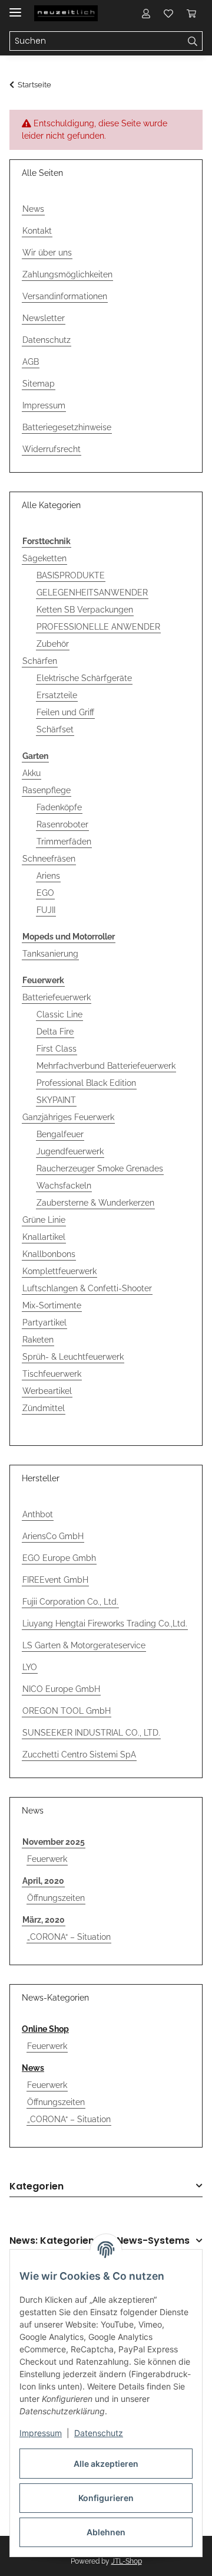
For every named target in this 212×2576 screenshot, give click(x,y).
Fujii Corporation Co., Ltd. (70, 1602)
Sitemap (39, 384)
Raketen (38, 1340)
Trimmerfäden (64, 842)
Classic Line (59, 1014)
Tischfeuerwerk (52, 1374)
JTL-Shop (127, 2561)
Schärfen (40, 661)
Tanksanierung (50, 954)
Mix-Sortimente (52, 1305)
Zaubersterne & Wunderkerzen (95, 1203)
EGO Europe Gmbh (59, 1558)
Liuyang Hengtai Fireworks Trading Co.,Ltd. (105, 1623)
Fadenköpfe (59, 807)
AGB (31, 362)
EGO (45, 893)
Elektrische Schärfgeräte (84, 678)
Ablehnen (106, 2532)
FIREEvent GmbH (55, 1580)
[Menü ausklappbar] (15, 7)
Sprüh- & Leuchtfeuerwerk (73, 1357)
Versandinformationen (65, 296)
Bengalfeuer (60, 1134)
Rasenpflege (47, 790)
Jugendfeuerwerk (70, 1151)
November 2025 (54, 1842)
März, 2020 (44, 1920)
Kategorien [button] (37, 2187)
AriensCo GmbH (53, 1536)
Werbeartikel (47, 1391)
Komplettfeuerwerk (59, 1271)
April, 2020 (43, 1881)
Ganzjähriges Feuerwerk (68, 1117)
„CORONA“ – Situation (69, 1937)
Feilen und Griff (65, 712)
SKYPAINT (56, 1100)
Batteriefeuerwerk (57, 997)
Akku (32, 773)
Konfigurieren (106, 2498)
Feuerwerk (47, 1859)
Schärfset (55, 729)
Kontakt (37, 231)
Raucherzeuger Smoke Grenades (100, 1168)
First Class (57, 1049)
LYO (30, 1667)
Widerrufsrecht (52, 449)
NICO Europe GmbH (61, 1689)
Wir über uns (47, 253)
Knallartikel (44, 1237)
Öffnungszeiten (56, 1898)
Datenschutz (99, 2433)
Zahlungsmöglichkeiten (67, 274)
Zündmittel (44, 1408)
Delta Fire (55, 1032)
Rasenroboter (62, 824)
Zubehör (53, 644)
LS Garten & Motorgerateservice (84, 1645)
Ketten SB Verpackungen (85, 610)
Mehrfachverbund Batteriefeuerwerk (106, 1066)
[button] (146, 13)
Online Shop (45, 2029)
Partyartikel (44, 1323)
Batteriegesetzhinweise (67, 427)
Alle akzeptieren (106, 2464)
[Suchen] (193, 41)
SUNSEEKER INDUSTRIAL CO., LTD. (91, 1733)
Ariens (48, 876)
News (33, 209)
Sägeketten (44, 558)
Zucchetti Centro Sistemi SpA (79, 1755)
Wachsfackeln (64, 1186)
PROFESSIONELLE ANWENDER (98, 627)
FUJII (46, 910)
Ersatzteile (57, 695)
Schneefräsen (49, 859)
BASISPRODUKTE (71, 575)
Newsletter (44, 318)
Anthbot (38, 1514)
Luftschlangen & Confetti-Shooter (87, 1288)
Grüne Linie (44, 1220)
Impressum (41, 2433)
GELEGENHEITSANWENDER (92, 593)
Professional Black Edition (86, 1083)
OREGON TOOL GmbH (67, 1711)
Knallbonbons (49, 1254)
